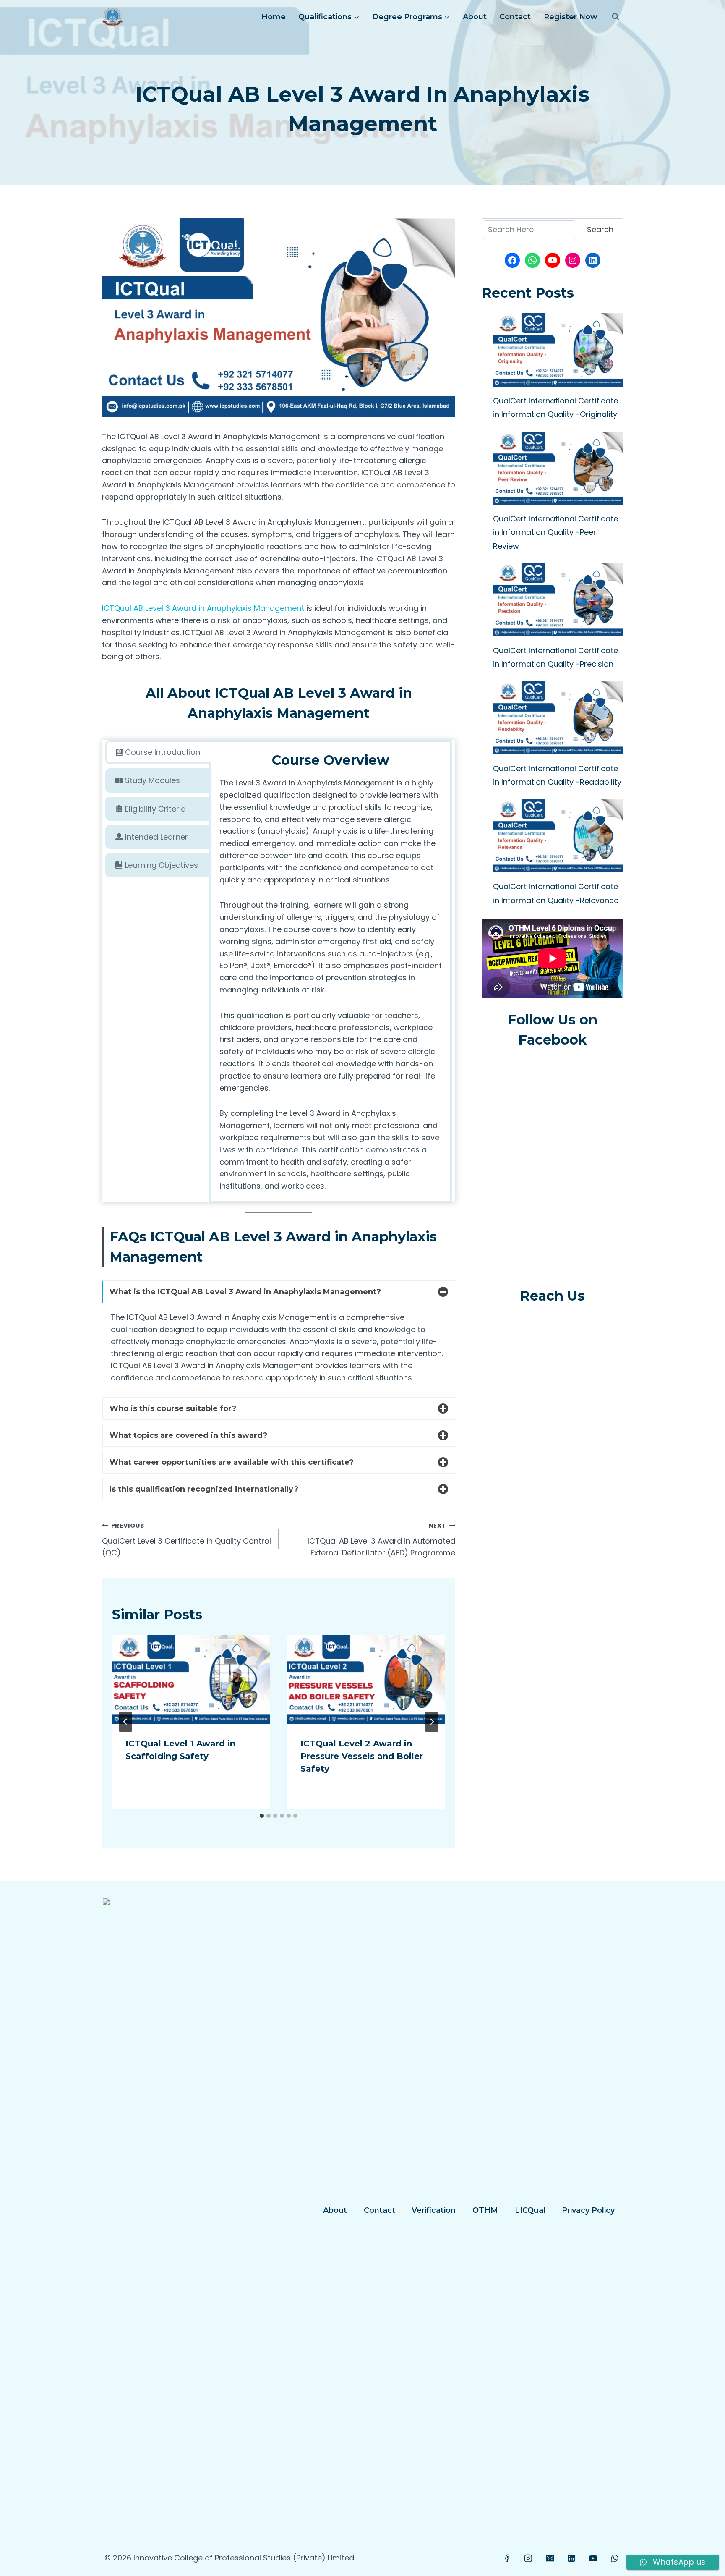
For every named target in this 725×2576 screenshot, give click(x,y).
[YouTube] (593, 2558)
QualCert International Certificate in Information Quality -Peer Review (555, 532)
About (475, 17)
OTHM (485, 2210)
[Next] (432, 1722)
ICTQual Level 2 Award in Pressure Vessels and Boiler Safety (362, 1756)
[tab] (158, 752)
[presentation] (191, 1679)
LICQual (530, 2210)
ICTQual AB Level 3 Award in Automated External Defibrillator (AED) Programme (381, 1540)
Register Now (571, 17)
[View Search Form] (615, 17)
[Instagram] (529, 2558)
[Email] (550, 2558)
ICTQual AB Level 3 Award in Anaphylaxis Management (203, 608)
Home (274, 17)
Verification (434, 2210)
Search (600, 229)
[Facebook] (507, 2558)
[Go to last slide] (125, 1722)
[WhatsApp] (615, 2558)
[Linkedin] (571, 2558)
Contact (515, 17)
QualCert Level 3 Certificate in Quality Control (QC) (186, 1540)
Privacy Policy (588, 2210)
